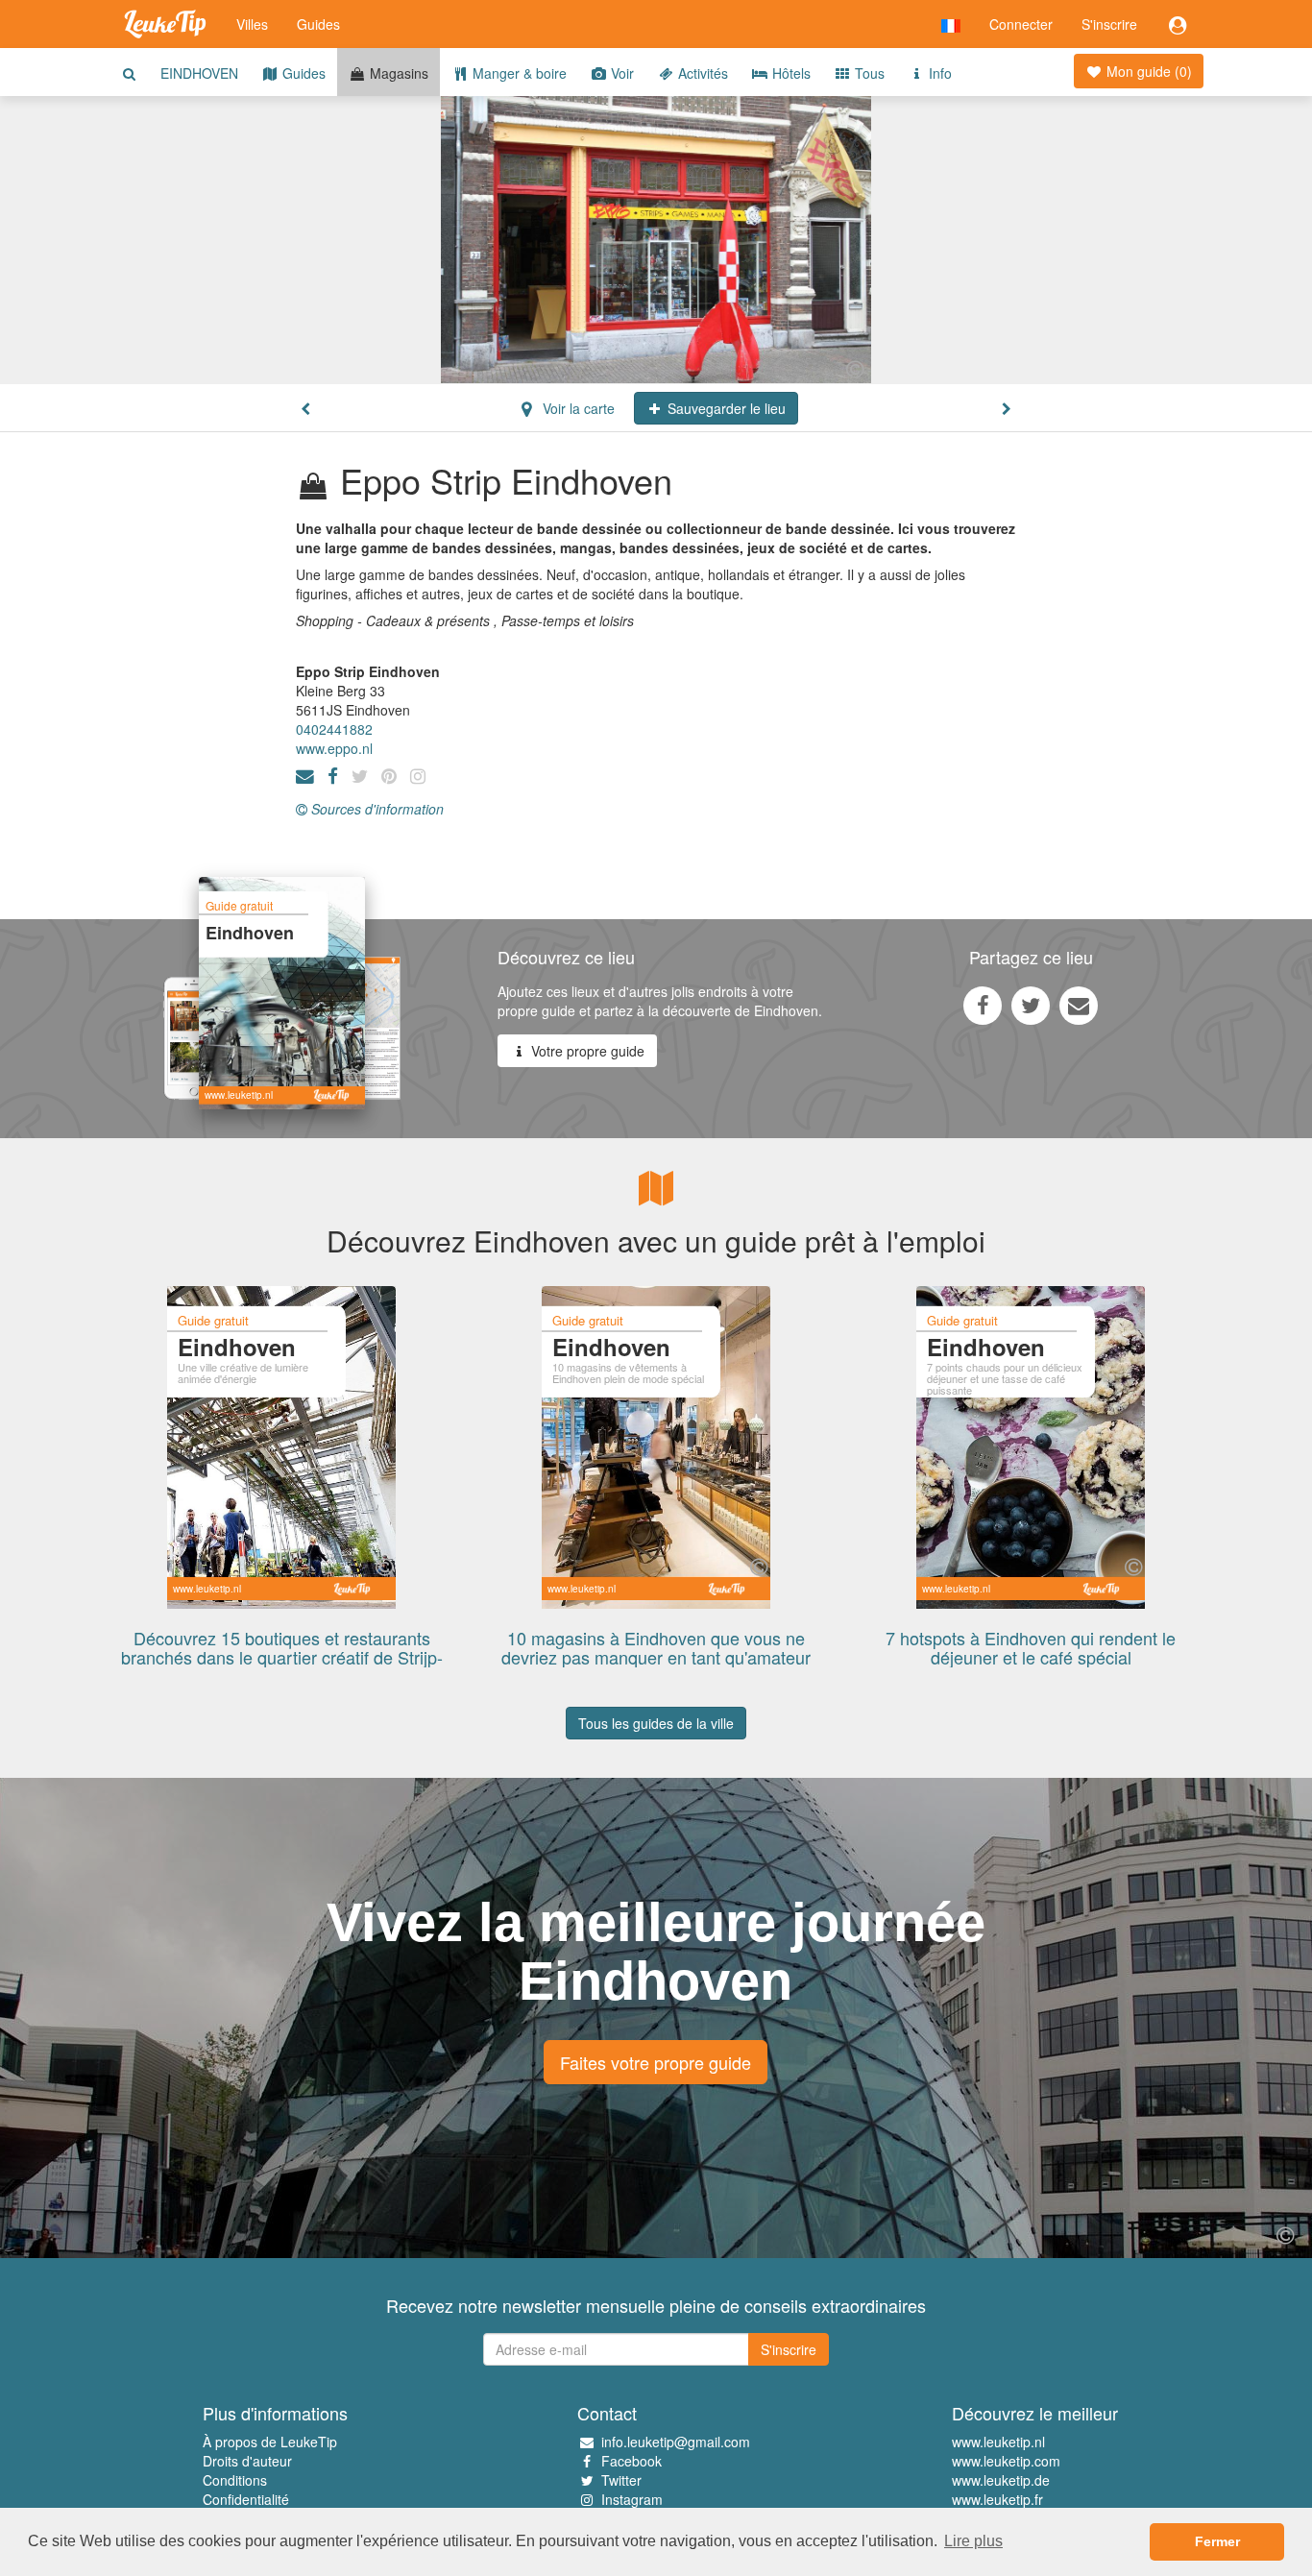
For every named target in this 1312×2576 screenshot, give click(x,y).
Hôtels (790, 73)
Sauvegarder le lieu (725, 408)
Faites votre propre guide (656, 2062)
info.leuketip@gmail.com (676, 2442)
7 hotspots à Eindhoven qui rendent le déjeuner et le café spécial (1031, 1647)
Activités (701, 73)
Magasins (397, 73)
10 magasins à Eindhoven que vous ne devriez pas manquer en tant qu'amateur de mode (656, 1657)
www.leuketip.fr (997, 2499)
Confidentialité (246, 2499)
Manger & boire (518, 73)
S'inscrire (1109, 24)
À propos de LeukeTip (270, 2442)
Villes (252, 24)
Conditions (235, 2480)
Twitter (621, 2480)
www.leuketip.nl (998, 2442)
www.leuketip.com (1006, 2461)
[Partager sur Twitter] (1031, 1005)
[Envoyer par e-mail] (1079, 1005)
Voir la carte (577, 408)
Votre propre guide (586, 1051)
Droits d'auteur (247, 2461)
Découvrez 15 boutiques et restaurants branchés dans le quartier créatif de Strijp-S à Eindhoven (282, 1657)
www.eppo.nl (334, 748)
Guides (318, 24)
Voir (620, 73)
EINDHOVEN (199, 73)
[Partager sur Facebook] (983, 1005)
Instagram (632, 2499)
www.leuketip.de (1001, 2480)
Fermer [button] (1217, 2541)
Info (938, 73)
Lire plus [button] (973, 2541)
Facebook (632, 2461)
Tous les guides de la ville (656, 1723)
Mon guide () (1147, 71)
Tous (868, 73)
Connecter (1021, 24)
